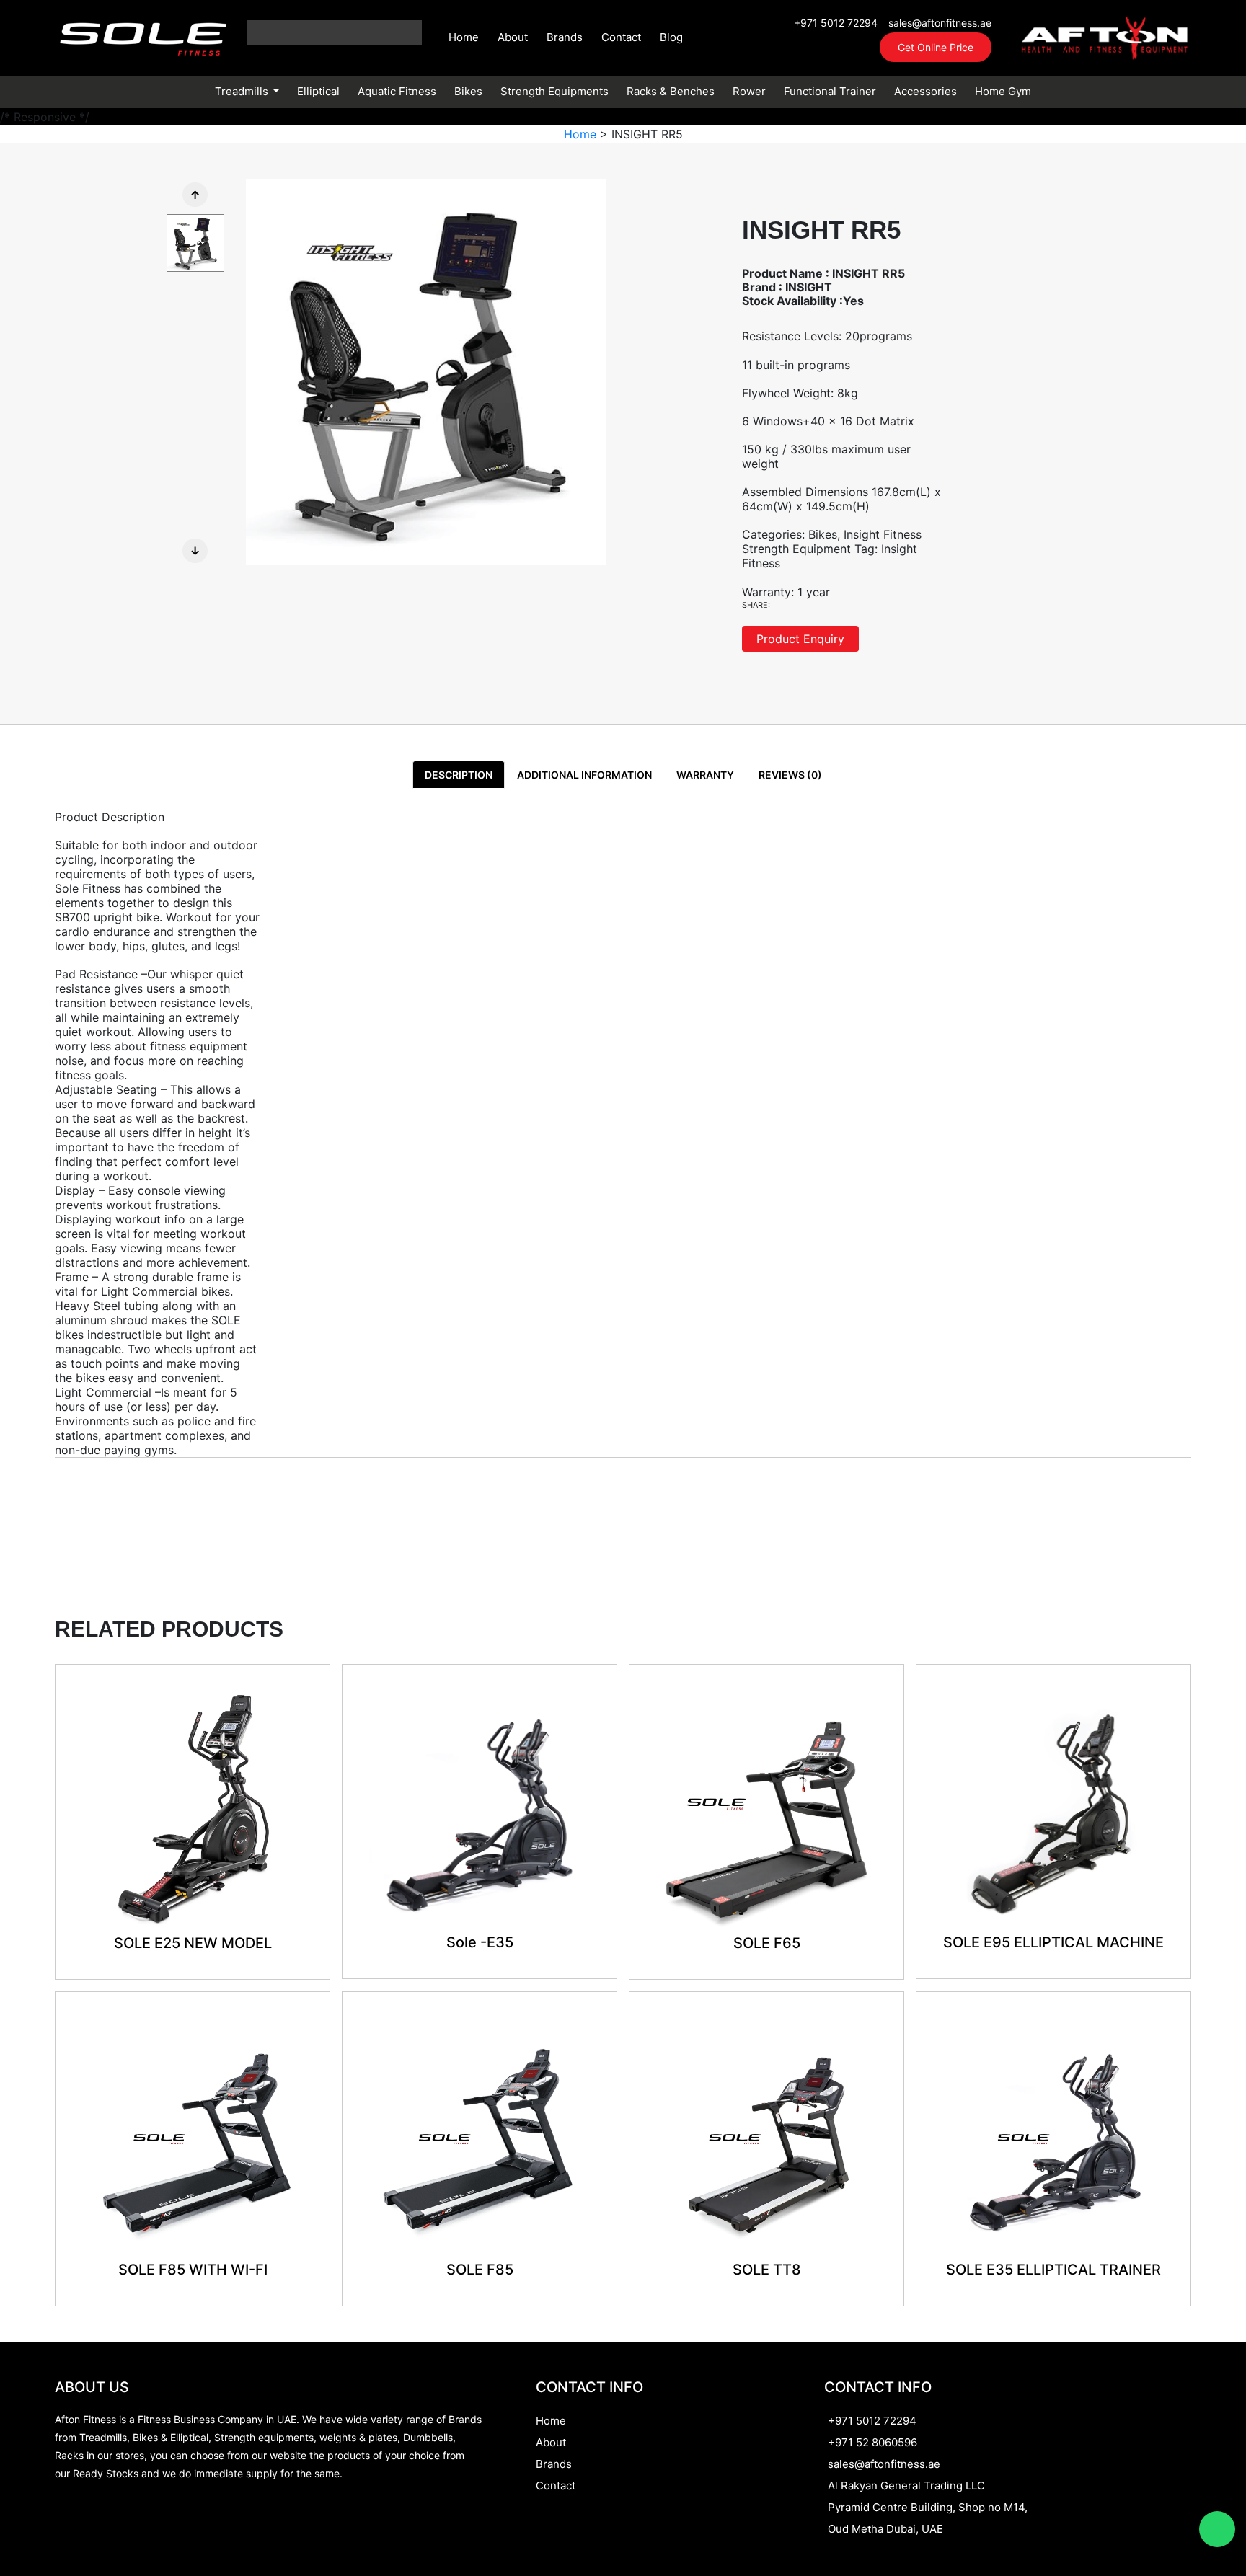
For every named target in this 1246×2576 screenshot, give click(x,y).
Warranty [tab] (705, 775)
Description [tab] (459, 775)
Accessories (925, 91)
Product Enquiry (800, 639)
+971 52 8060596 (872, 2442)
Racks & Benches (671, 91)
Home (464, 37)
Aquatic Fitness (397, 91)
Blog (671, 37)
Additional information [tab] (584, 775)
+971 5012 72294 (836, 23)
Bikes (468, 91)
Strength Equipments (554, 91)
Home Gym (1003, 91)
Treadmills (243, 91)
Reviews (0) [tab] (790, 775)
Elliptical (318, 91)
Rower (749, 91)
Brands (565, 37)
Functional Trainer (830, 91)
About (513, 37)
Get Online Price (936, 47)
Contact (621, 37)
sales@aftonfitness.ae (940, 23)
